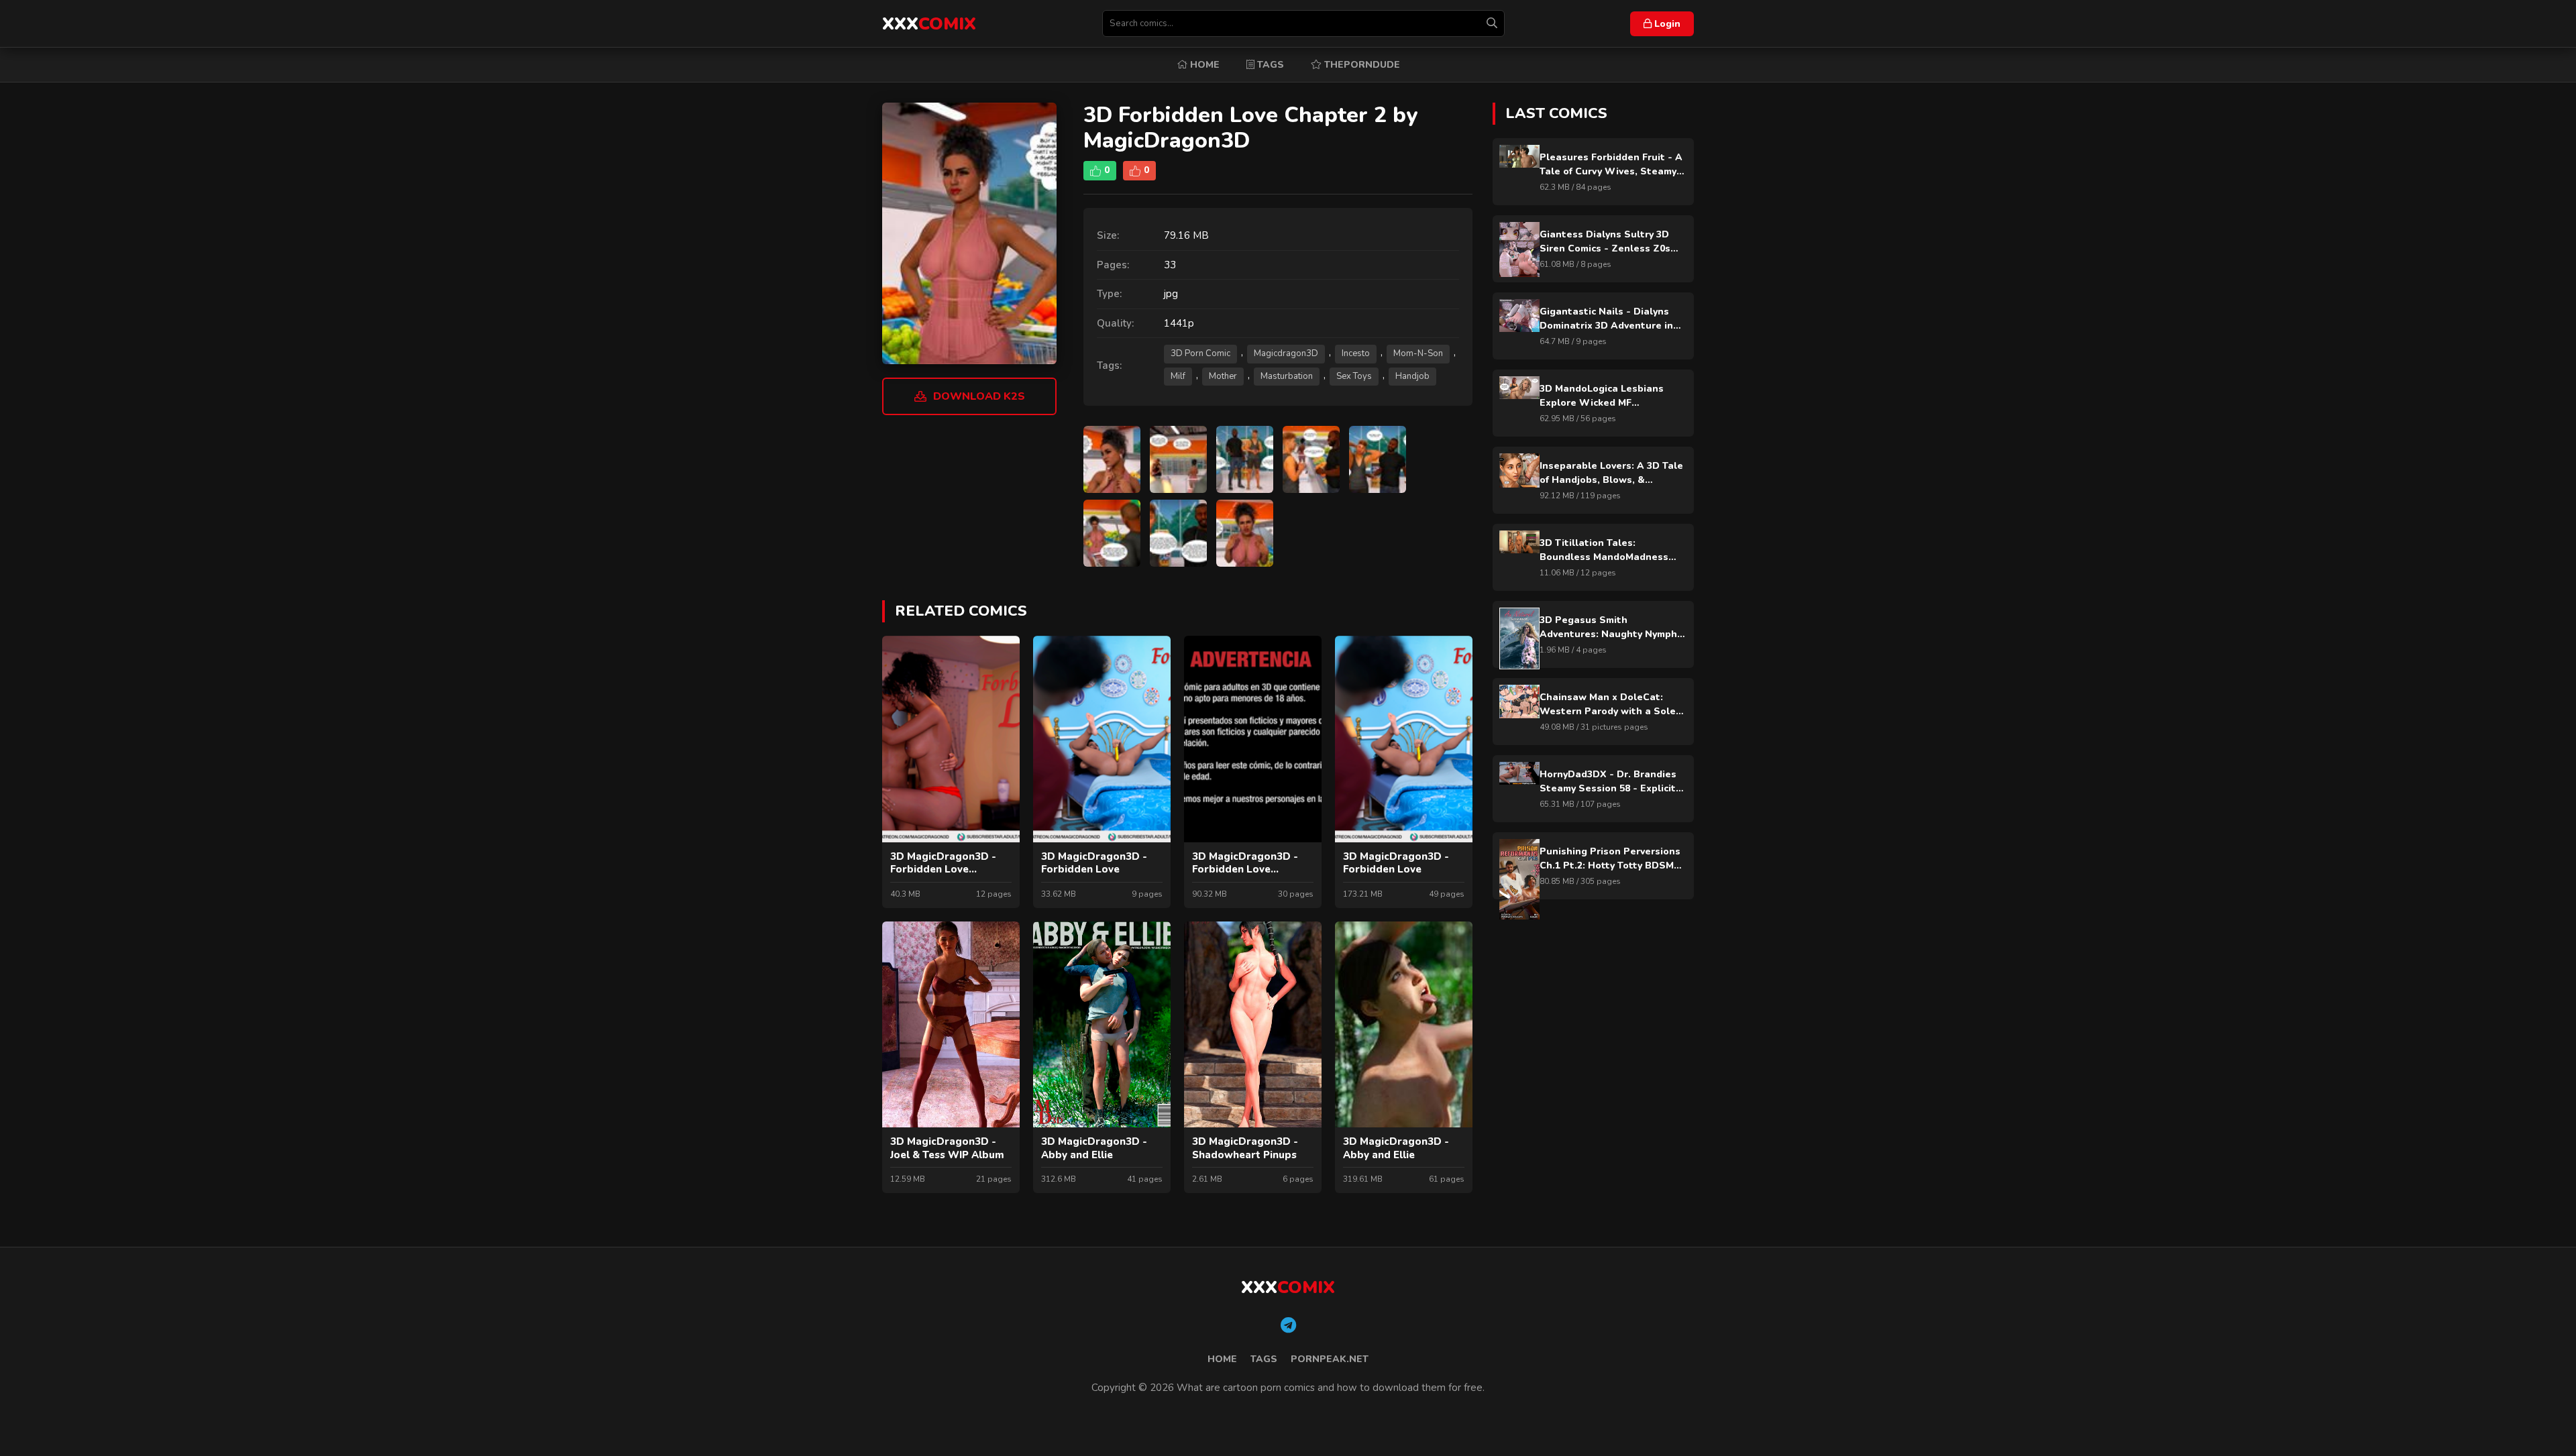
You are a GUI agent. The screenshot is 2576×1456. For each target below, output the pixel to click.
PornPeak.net (1330, 1359)
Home (1203, 65)
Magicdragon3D (1286, 353)
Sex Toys (1354, 376)
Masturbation (1287, 376)
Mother (1223, 376)
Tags (1269, 65)
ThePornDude (1361, 65)
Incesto (1356, 353)
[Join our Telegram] (1288, 1326)
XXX (929, 24)
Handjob (1412, 376)
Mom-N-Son (1418, 353)
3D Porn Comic (1200, 353)
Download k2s (979, 396)
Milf (1178, 376)
